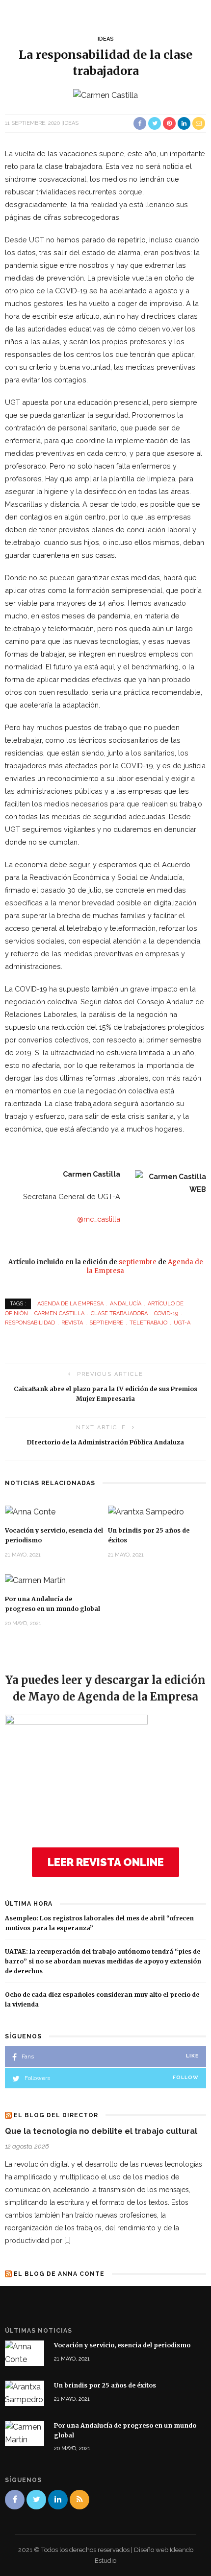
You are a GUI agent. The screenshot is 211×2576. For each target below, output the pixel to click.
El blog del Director (56, 2115)
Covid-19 (166, 1313)
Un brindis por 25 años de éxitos (105, 2385)
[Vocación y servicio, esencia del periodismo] (30, 1511)
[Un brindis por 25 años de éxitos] (146, 1511)
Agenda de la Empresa (70, 1304)
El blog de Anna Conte (59, 2274)
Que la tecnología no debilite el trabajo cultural (101, 2131)
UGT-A (182, 1323)
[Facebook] (15, 2500)
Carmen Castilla (59, 1313)
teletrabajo (148, 1323)
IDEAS (106, 39)
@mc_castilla (99, 1219)
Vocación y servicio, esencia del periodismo (122, 2345)
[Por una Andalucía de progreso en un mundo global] (35, 1580)
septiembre (138, 1262)
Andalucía (126, 1304)
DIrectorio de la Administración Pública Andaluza (105, 1442)
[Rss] (79, 2500)
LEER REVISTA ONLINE (106, 1862)
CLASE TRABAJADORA (119, 1313)
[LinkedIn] (58, 2500)
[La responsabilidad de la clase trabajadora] (105, 95)
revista (72, 1323)
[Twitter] (36, 2500)
